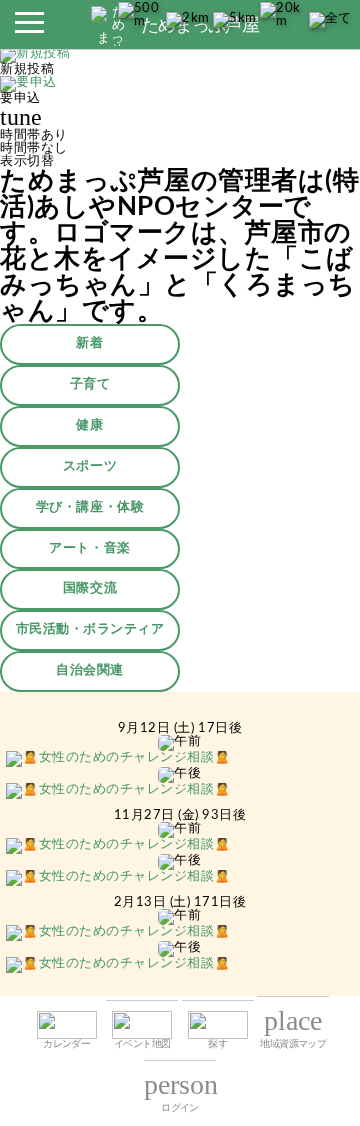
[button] (29, 28)
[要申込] (28, 85)
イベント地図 (142, 1044)
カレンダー (66, 1044)
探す (217, 1044)
